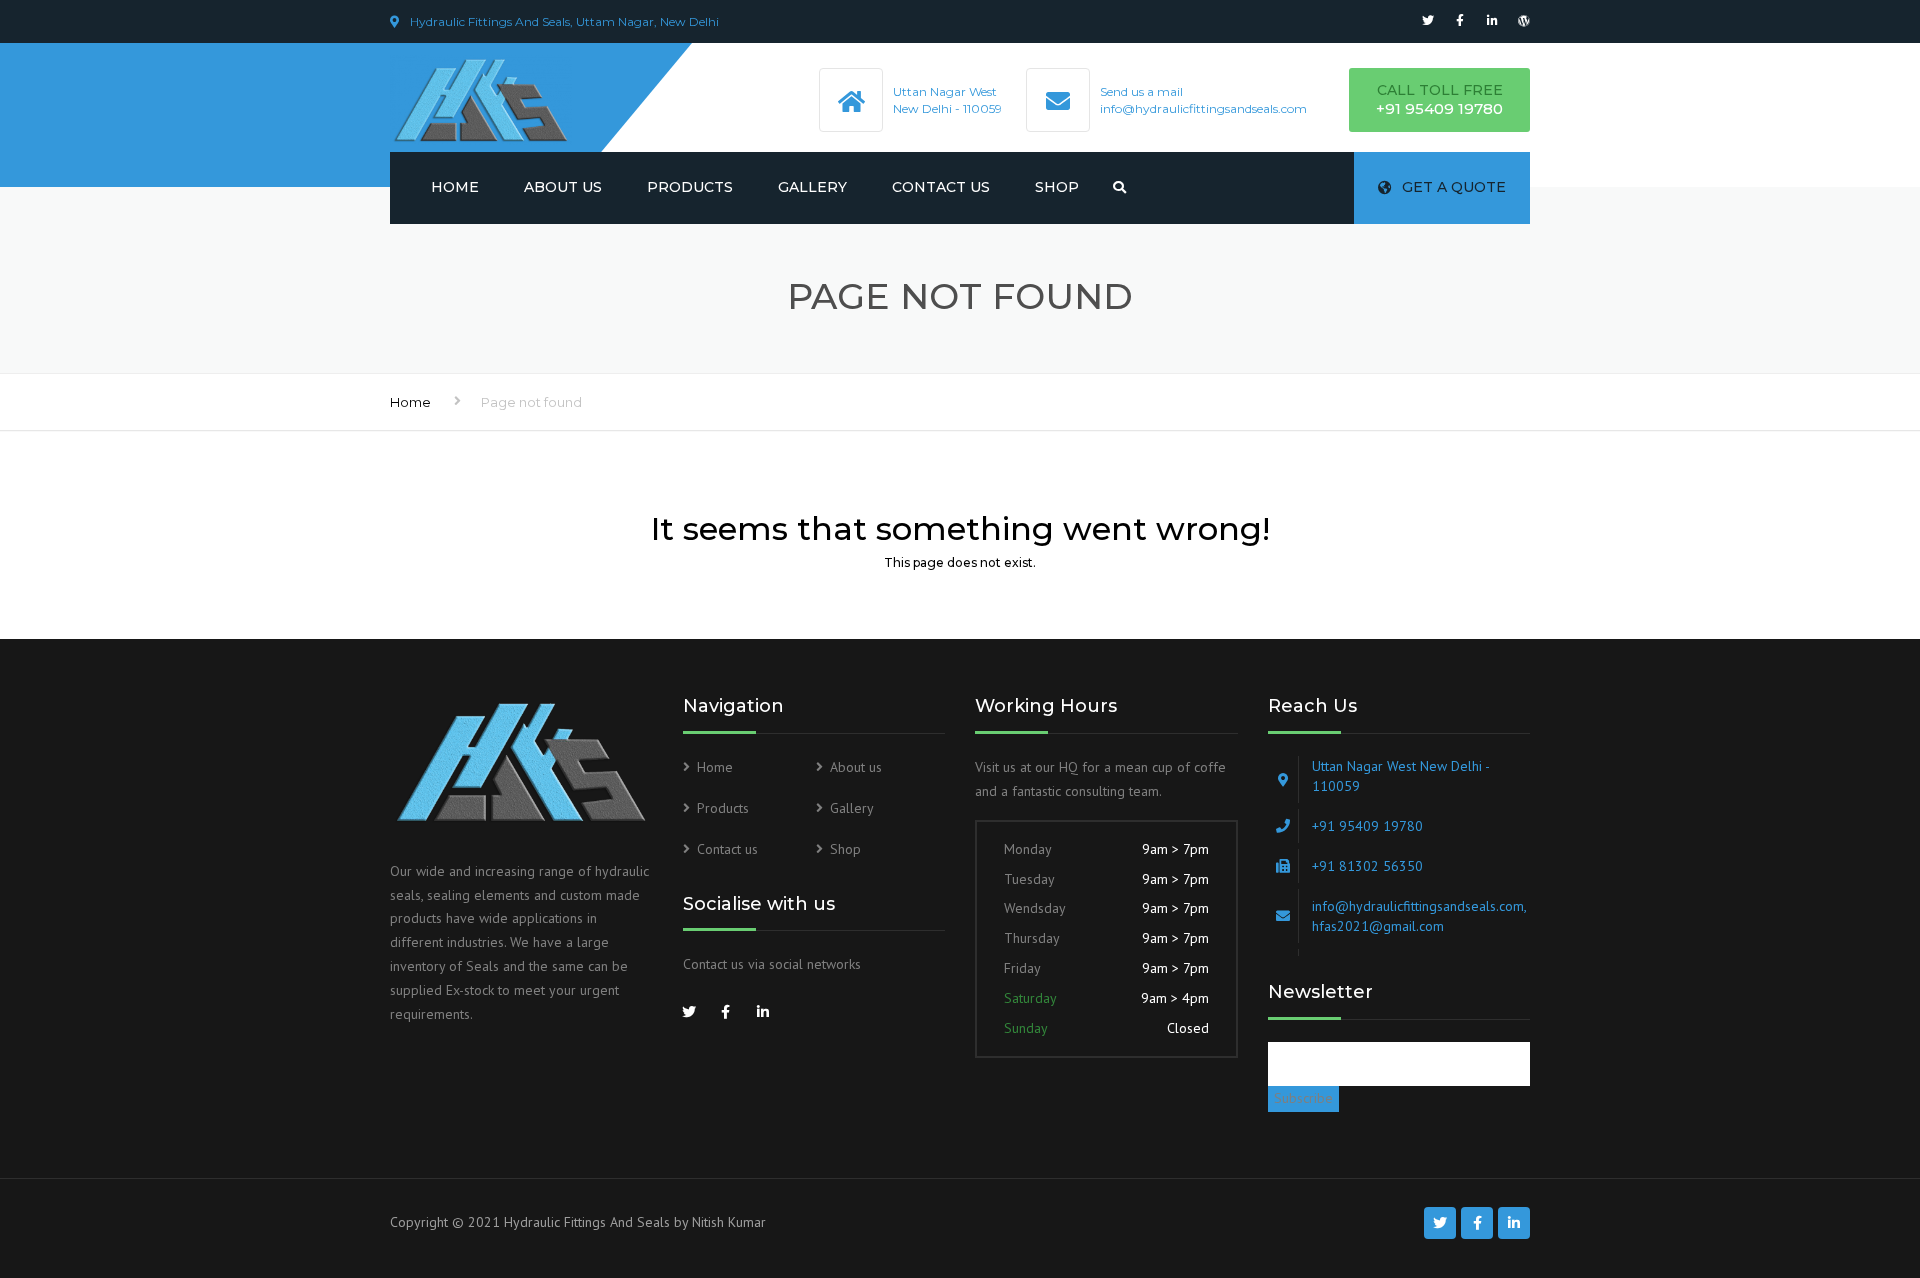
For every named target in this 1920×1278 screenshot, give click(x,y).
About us (563, 187)
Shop (1057, 187)
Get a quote (1454, 187)
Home (455, 187)
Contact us (941, 187)
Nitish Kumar (729, 1222)
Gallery (812, 187)
